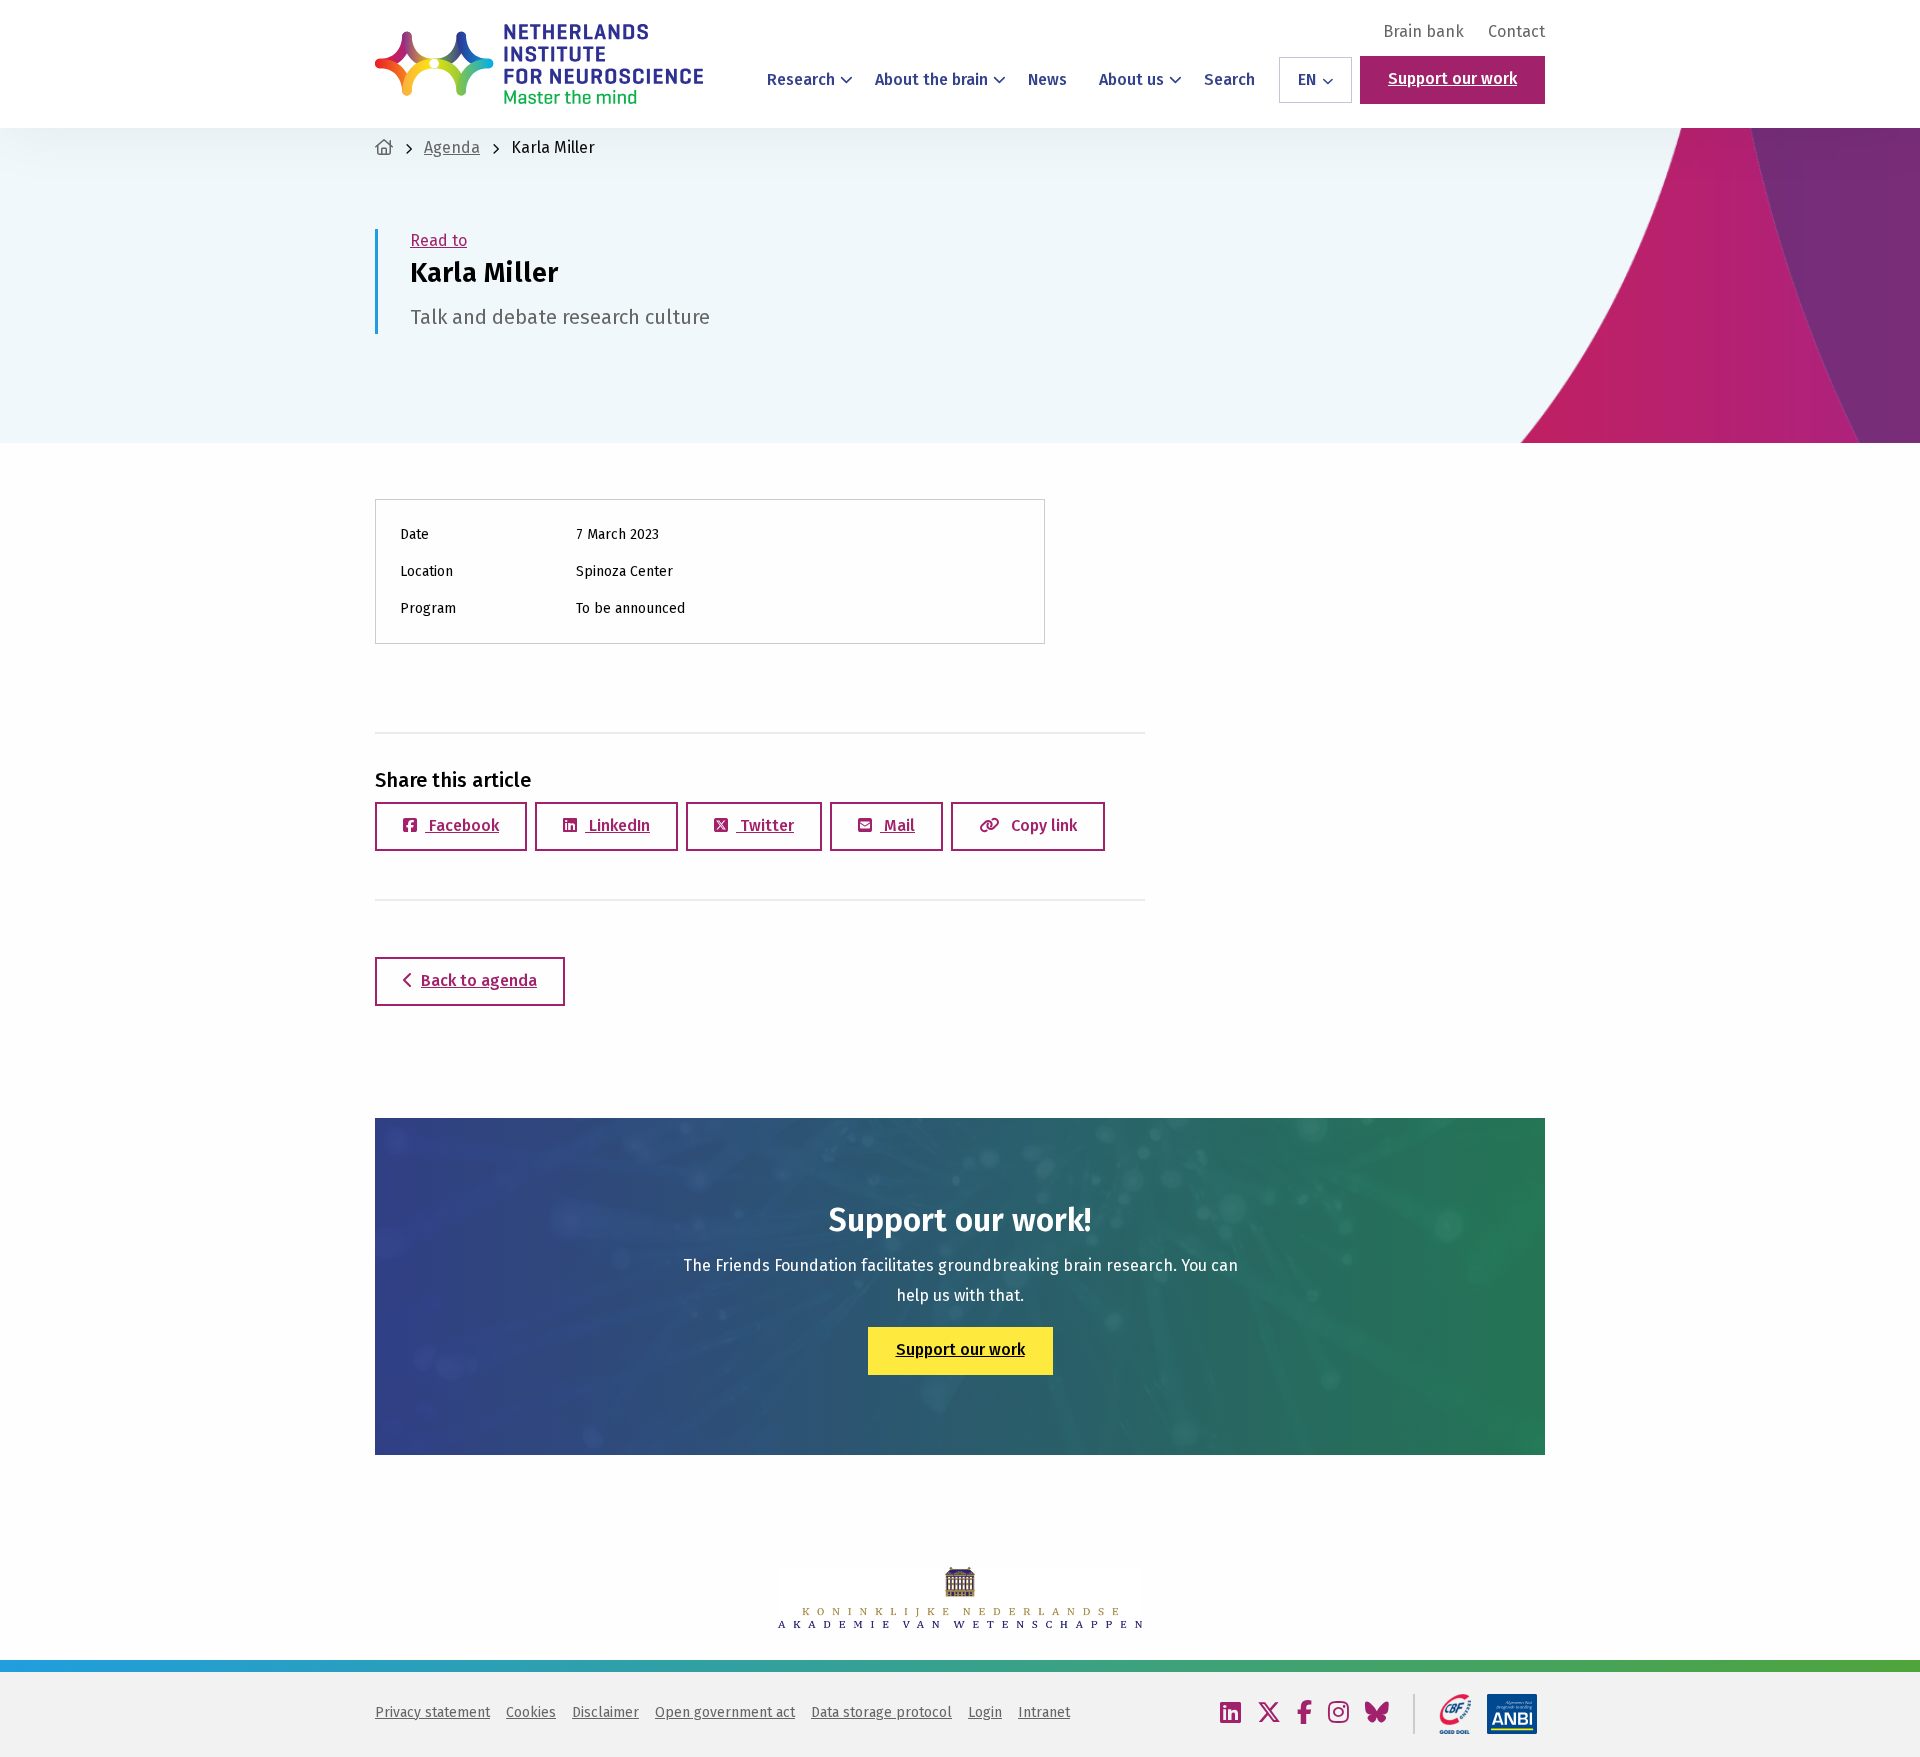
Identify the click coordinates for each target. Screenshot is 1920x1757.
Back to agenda (479, 980)
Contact (1516, 32)
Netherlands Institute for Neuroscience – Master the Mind (539, 64)
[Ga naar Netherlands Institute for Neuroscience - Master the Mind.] (384, 147)
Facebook (462, 825)
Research (801, 79)
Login (985, 1712)
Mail (897, 825)
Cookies (531, 1712)
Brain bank (1423, 32)
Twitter (765, 825)
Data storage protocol (881, 1712)
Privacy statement (432, 1712)
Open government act (725, 1712)
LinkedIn (617, 825)
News (1047, 79)
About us (1131, 79)
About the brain (931, 79)
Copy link (1042, 825)
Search (1229, 79)
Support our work (1452, 78)
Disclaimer (605, 1712)
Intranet (1044, 1712)
